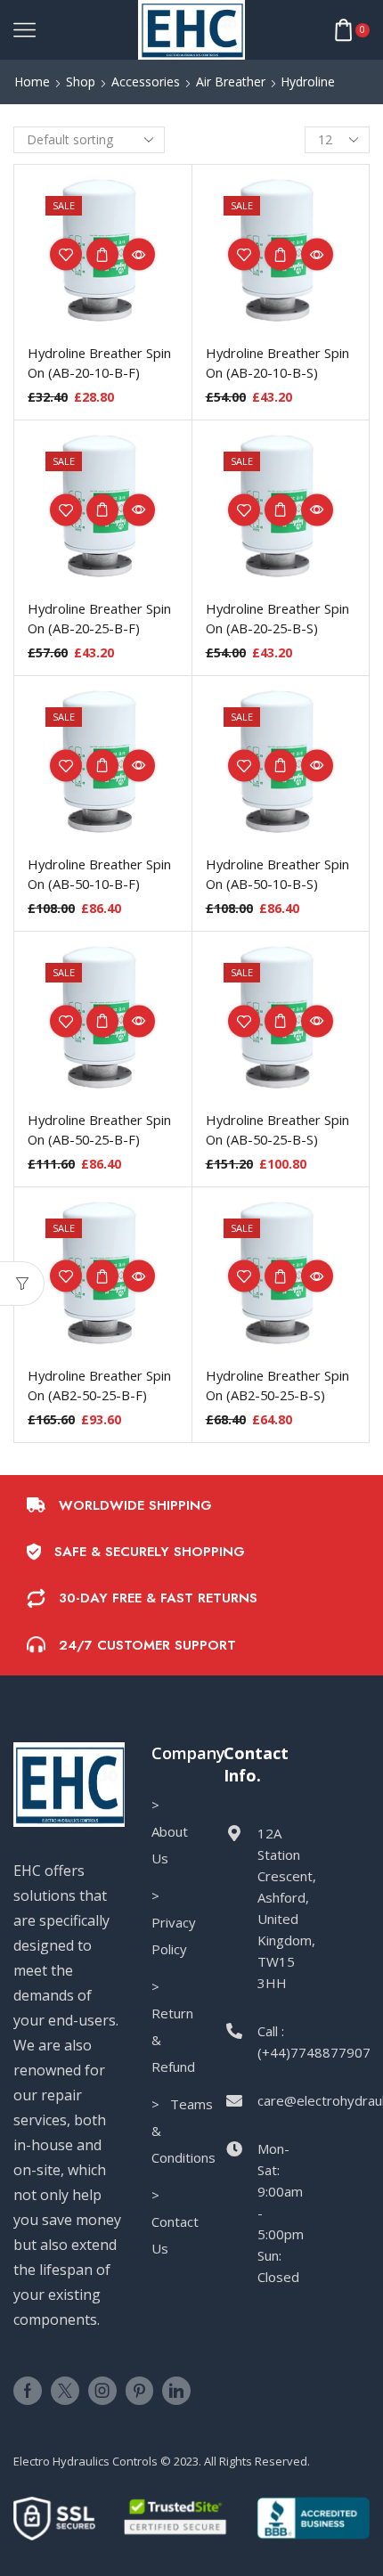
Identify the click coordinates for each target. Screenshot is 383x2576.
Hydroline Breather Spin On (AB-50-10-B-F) (99, 874)
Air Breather (231, 82)
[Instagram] (102, 2391)
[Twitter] (65, 2391)
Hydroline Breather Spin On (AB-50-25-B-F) (99, 1129)
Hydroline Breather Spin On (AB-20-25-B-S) (277, 618)
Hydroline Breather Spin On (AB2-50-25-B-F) (99, 1385)
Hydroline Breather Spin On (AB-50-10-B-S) (277, 874)
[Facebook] (28, 2391)
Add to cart (102, 254)
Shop (81, 82)
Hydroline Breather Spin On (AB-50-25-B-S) (277, 1129)
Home (32, 82)
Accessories (146, 82)
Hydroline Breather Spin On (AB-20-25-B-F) (99, 618)
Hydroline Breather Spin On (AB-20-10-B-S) (277, 363)
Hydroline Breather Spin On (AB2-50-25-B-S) (277, 1385)
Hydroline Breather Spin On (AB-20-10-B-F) (99, 363)
